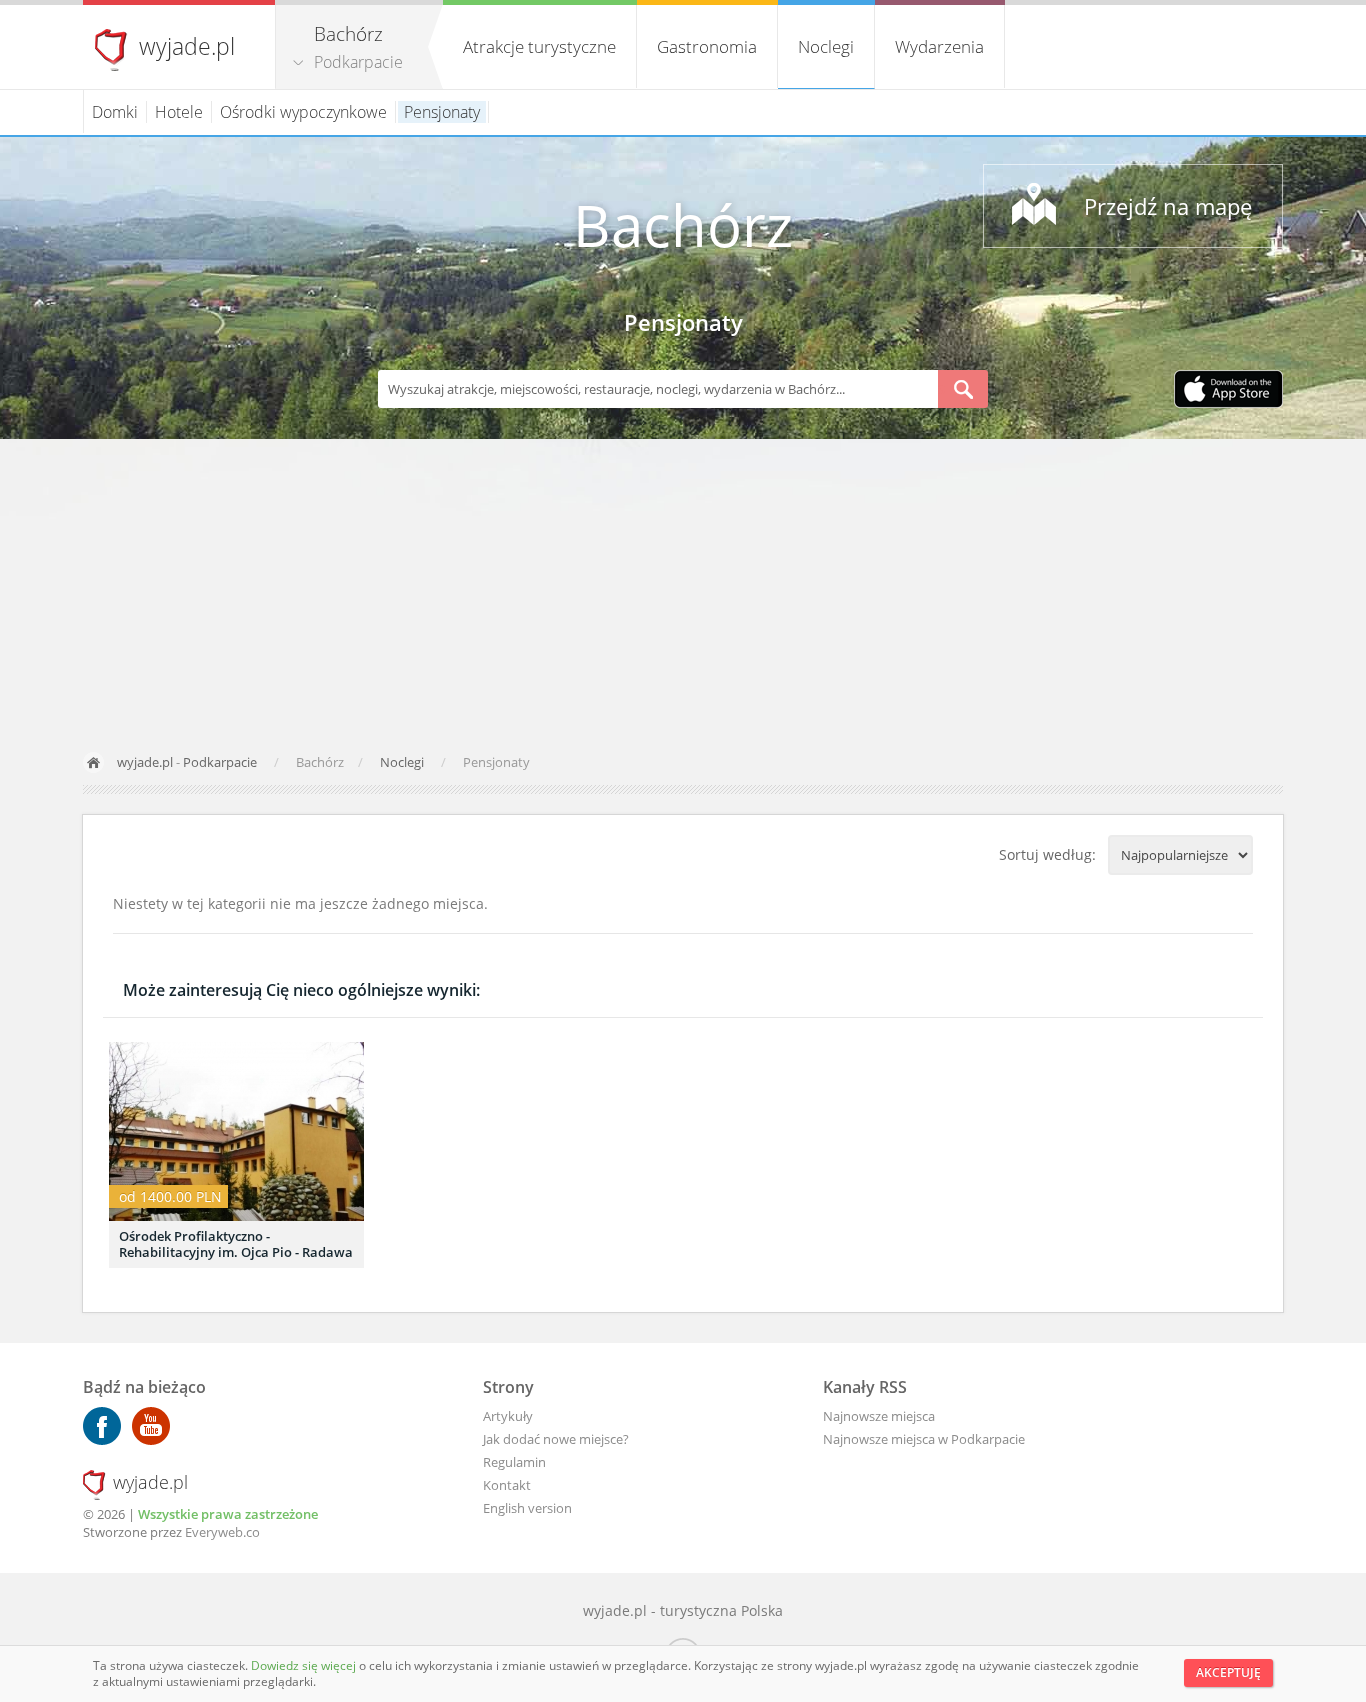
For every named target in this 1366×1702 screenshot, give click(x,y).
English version (527, 1508)
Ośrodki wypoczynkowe (303, 112)
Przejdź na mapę (1168, 206)
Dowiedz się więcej (305, 1665)
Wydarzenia (939, 46)
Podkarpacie (358, 62)
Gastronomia (707, 46)
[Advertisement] (683, 589)
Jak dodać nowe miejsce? (556, 1439)
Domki (115, 112)
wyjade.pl (187, 46)
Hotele (179, 112)
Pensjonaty (442, 112)
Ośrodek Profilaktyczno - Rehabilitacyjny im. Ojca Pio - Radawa (236, 1244)
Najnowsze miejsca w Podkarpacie (924, 1439)
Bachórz (683, 224)
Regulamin (514, 1462)
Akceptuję (1228, 1672)
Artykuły (508, 1416)
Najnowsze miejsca (879, 1416)
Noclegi (826, 46)
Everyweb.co (222, 1532)
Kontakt (507, 1485)
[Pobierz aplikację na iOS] (1228, 391)
